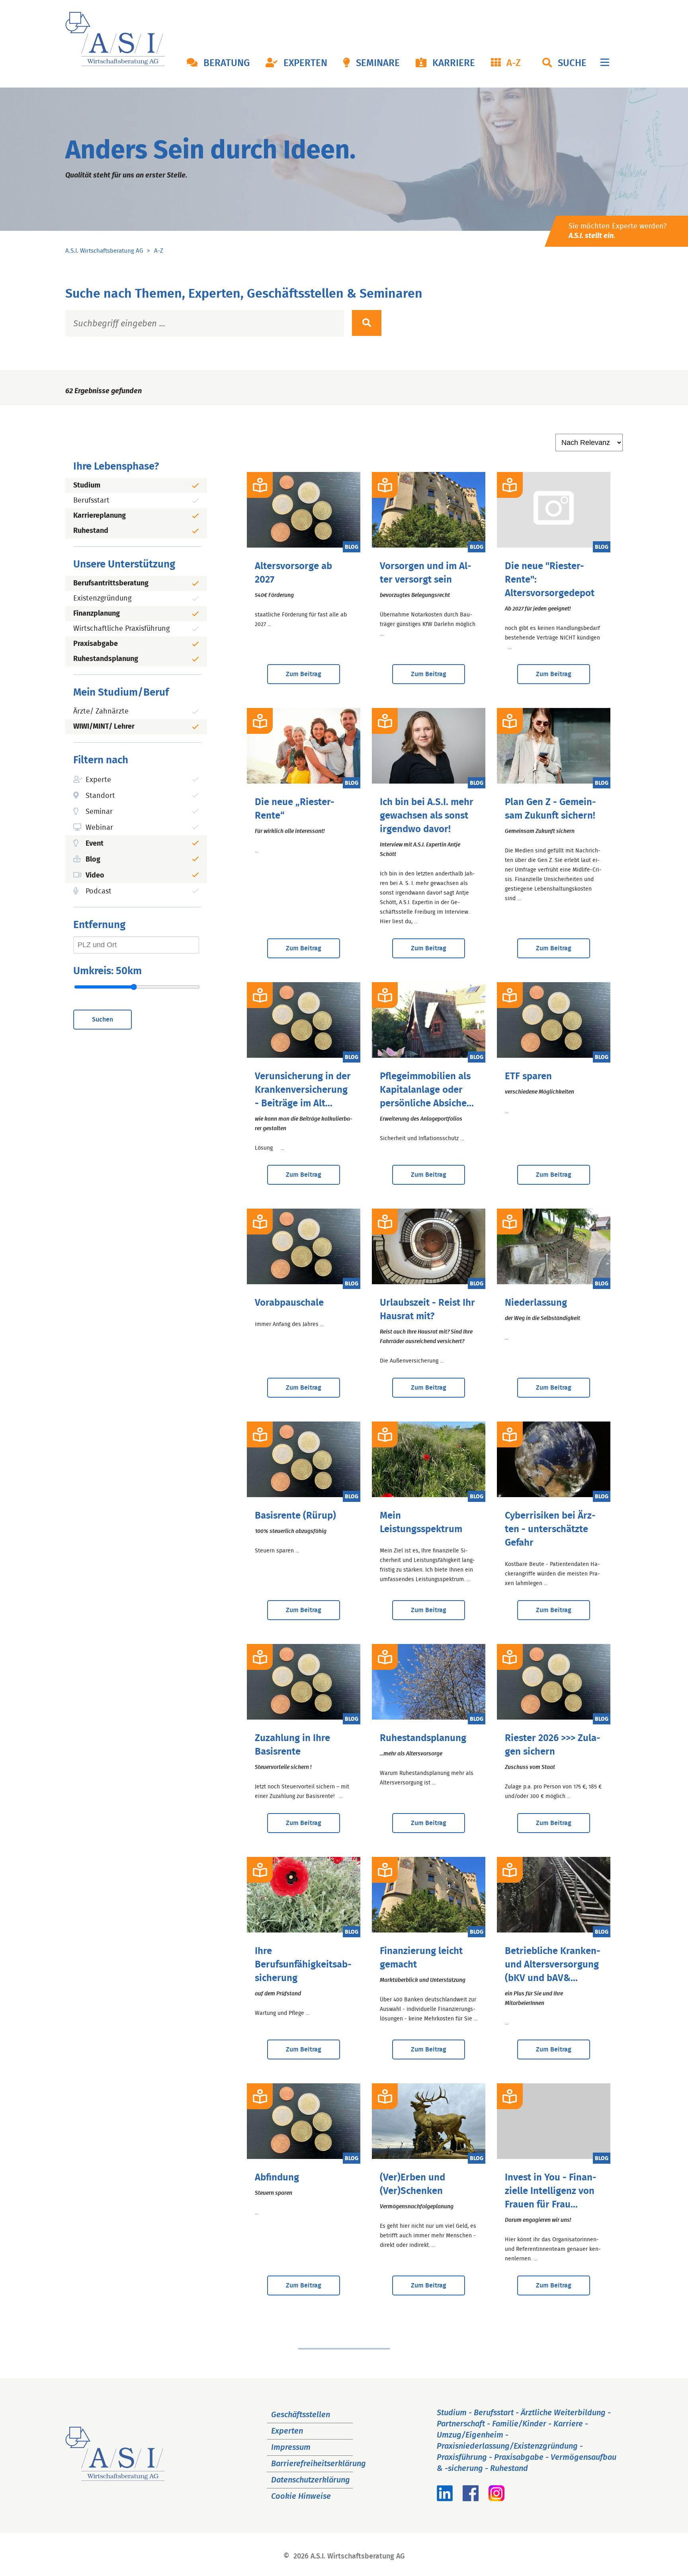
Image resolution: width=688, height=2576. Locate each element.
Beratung (227, 63)
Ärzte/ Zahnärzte (101, 712)
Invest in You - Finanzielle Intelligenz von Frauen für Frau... (551, 2191)
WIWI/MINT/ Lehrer (104, 727)
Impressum (291, 2447)
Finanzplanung (97, 614)
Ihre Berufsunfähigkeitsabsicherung (303, 1965)
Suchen (103, 1020)
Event (95, 844)
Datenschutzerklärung (311, 2480)
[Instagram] (496, 2499)
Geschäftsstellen (301, 2415)
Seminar (99, 812)
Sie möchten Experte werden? (618, 231)
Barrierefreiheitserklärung (319, 2464)
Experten (305, 63)
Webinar (99, 828)
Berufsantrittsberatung (111, 583)
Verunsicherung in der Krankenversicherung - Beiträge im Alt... (303, 1090)
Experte (98, 780)
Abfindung (277, 2178)
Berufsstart (91, 501)
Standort (100, 796)
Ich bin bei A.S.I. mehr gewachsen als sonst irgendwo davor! (427, 816)
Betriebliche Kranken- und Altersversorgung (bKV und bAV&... (553, 1965)
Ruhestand (91, 531)
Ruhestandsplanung (106, 659)
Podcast (99, 891)
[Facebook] (471, 2499)
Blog (93, 860)
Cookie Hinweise (301, 2496)
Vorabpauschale (289, 1303)
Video (95, 876)
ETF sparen (528, 1076)
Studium (87, 486)
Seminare (378, 63)
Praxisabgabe (96, 644)
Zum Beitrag (304, 674)
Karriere (454, 63)
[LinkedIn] (445, 2499)
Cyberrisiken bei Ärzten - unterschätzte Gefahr (550, 1529)
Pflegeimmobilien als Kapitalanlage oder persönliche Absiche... (427, 1090)
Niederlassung (536, 1303)
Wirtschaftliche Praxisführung (121, 629)
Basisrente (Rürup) (295, 1516)
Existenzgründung (102, 599)
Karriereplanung (100, 516)
